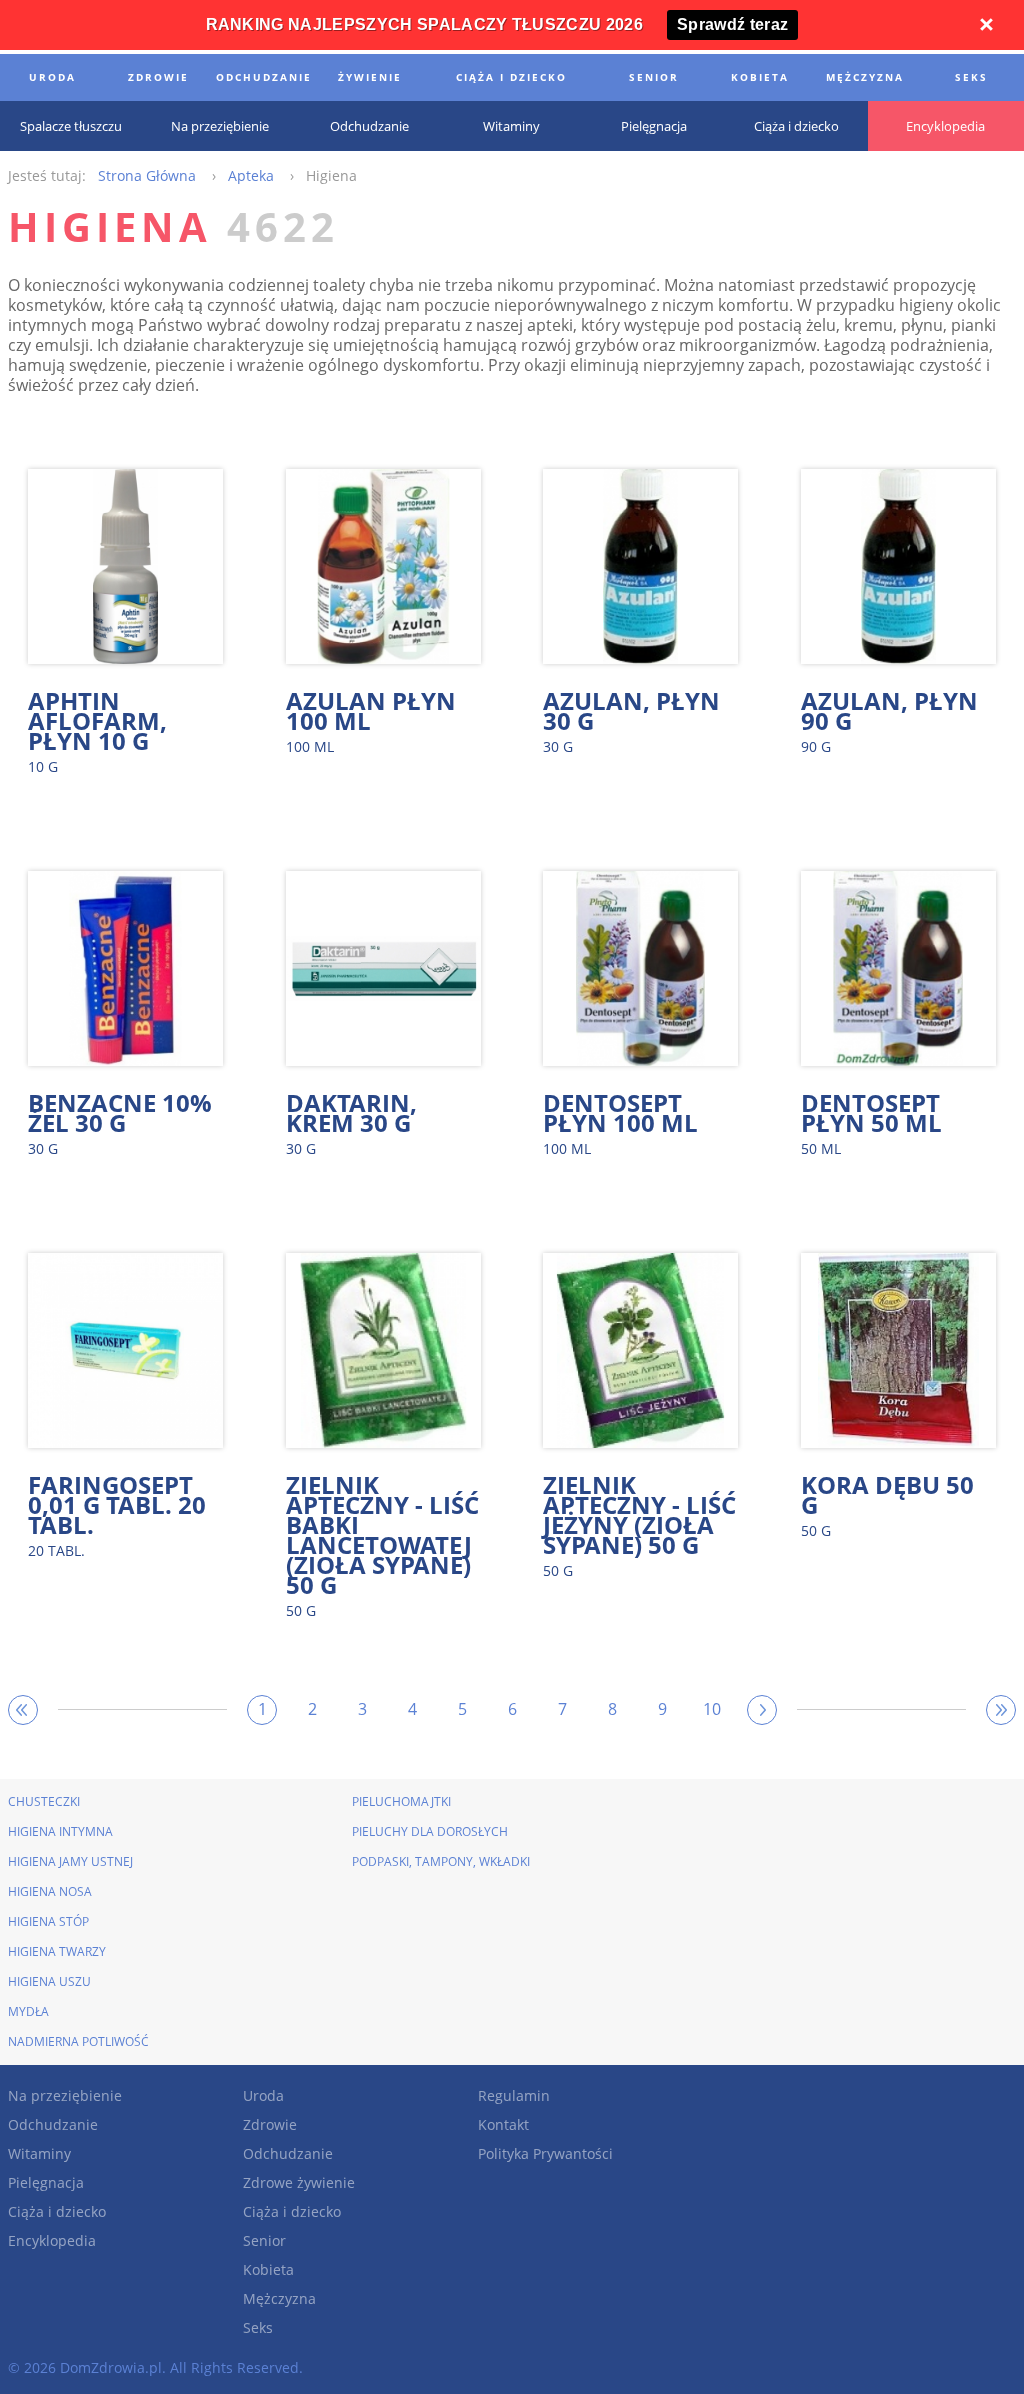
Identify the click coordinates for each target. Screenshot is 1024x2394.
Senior (264, 2240)
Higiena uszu (49, 1981)
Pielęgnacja (46, 2182)
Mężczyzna (279, 2298)
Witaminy (39, 2153)
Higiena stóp (48, 1921)
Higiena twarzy (57, 1951)
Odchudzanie (53, 2124)
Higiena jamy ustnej (70, 1861)
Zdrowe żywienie (299, 2182)
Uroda (263, 2095)
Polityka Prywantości (545, 2153)
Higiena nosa (50, 1891)
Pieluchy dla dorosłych (430, 1831)
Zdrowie (270, 2124)
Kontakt (503, 2124)
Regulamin (514, 2095)
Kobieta (268, 2269)
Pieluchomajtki (401, 1801)
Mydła (28, 2011)
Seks (258, 2327)
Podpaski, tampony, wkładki (441, 1861)
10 (712, 1709)
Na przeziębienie (65, 2095)
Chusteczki (44, 1801)
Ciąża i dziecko (57, 2211)
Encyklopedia (52, 2240)
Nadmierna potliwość (78, 2041)
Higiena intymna (60, 1831)
